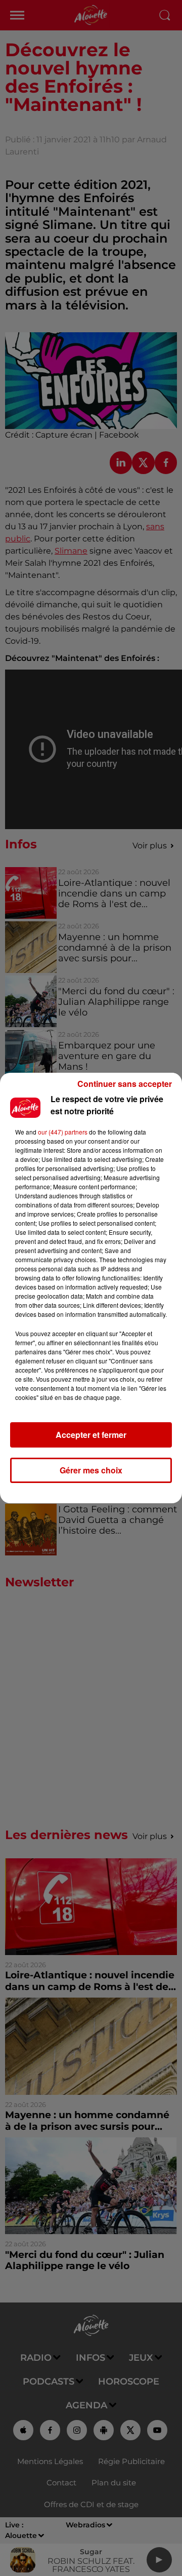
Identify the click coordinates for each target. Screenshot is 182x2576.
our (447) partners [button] (63, 1132)
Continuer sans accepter (125, 1084)
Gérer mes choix (91, 1470)
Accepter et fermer (91, 1435)
